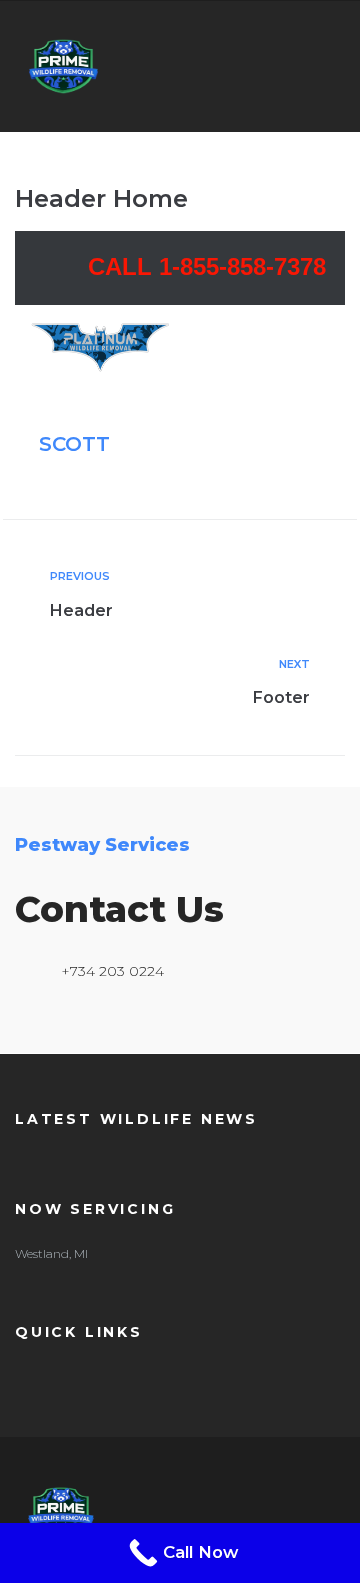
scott (74, 444)
